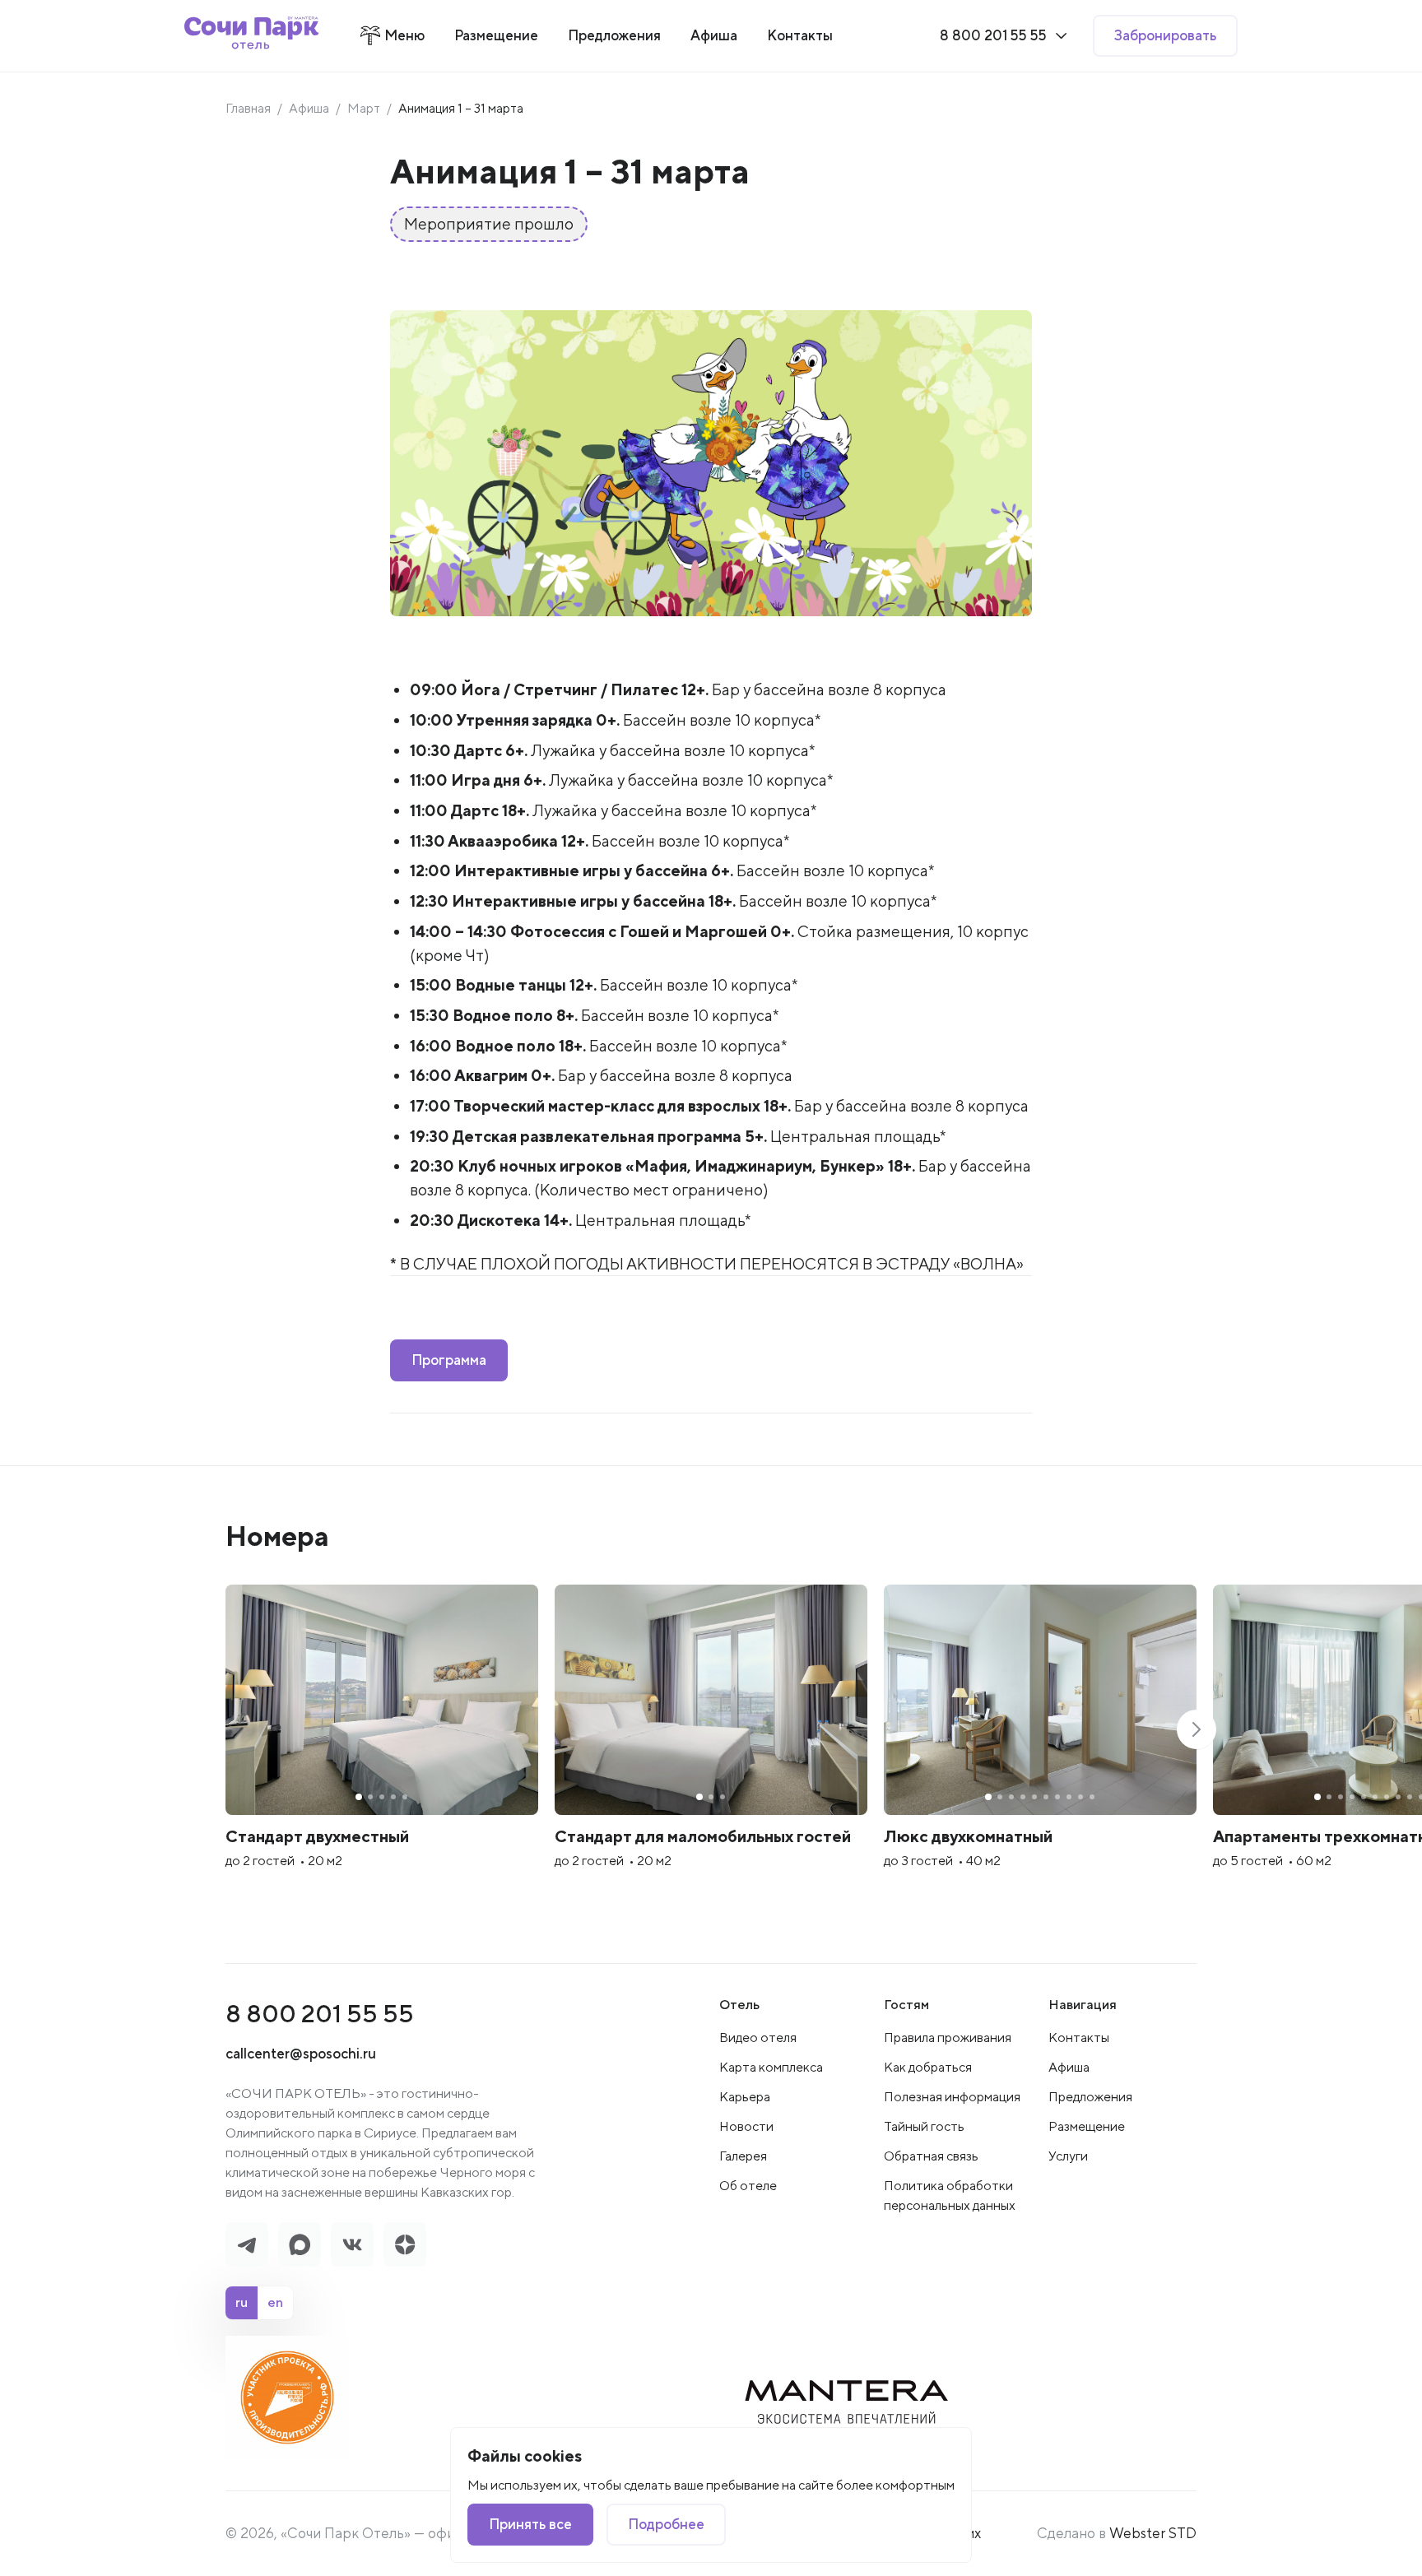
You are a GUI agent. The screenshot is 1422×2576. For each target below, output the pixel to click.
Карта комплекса (771, 2067)
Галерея (743, 2156)
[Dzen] (405, 2244)
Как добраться (928, 2067)
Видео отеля (758, 2038)
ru (242, 2302)
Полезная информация (952, 2097)
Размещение (1087, 2126)
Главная (248, 108)
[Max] (300, 2244)
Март (364, 108)
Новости (746, 2126)
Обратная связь (931, 2156)
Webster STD (1153, 2533)
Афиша (309, 108)
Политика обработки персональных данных (950, 2195)
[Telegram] (247, 2244)
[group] (382, 1748)
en (275, 2302)
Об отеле (748, 2186)
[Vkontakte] (352, 2244)
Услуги (1068, 2156)
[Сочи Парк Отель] (251, 36)
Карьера (745, 2097)
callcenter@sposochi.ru (301, 2053)
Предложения (1090, 2097)
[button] (1197, 1729)
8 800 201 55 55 (320, 2013)
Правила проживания (948, 2038)
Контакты (1079, 2038)
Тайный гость (924, 2126)
